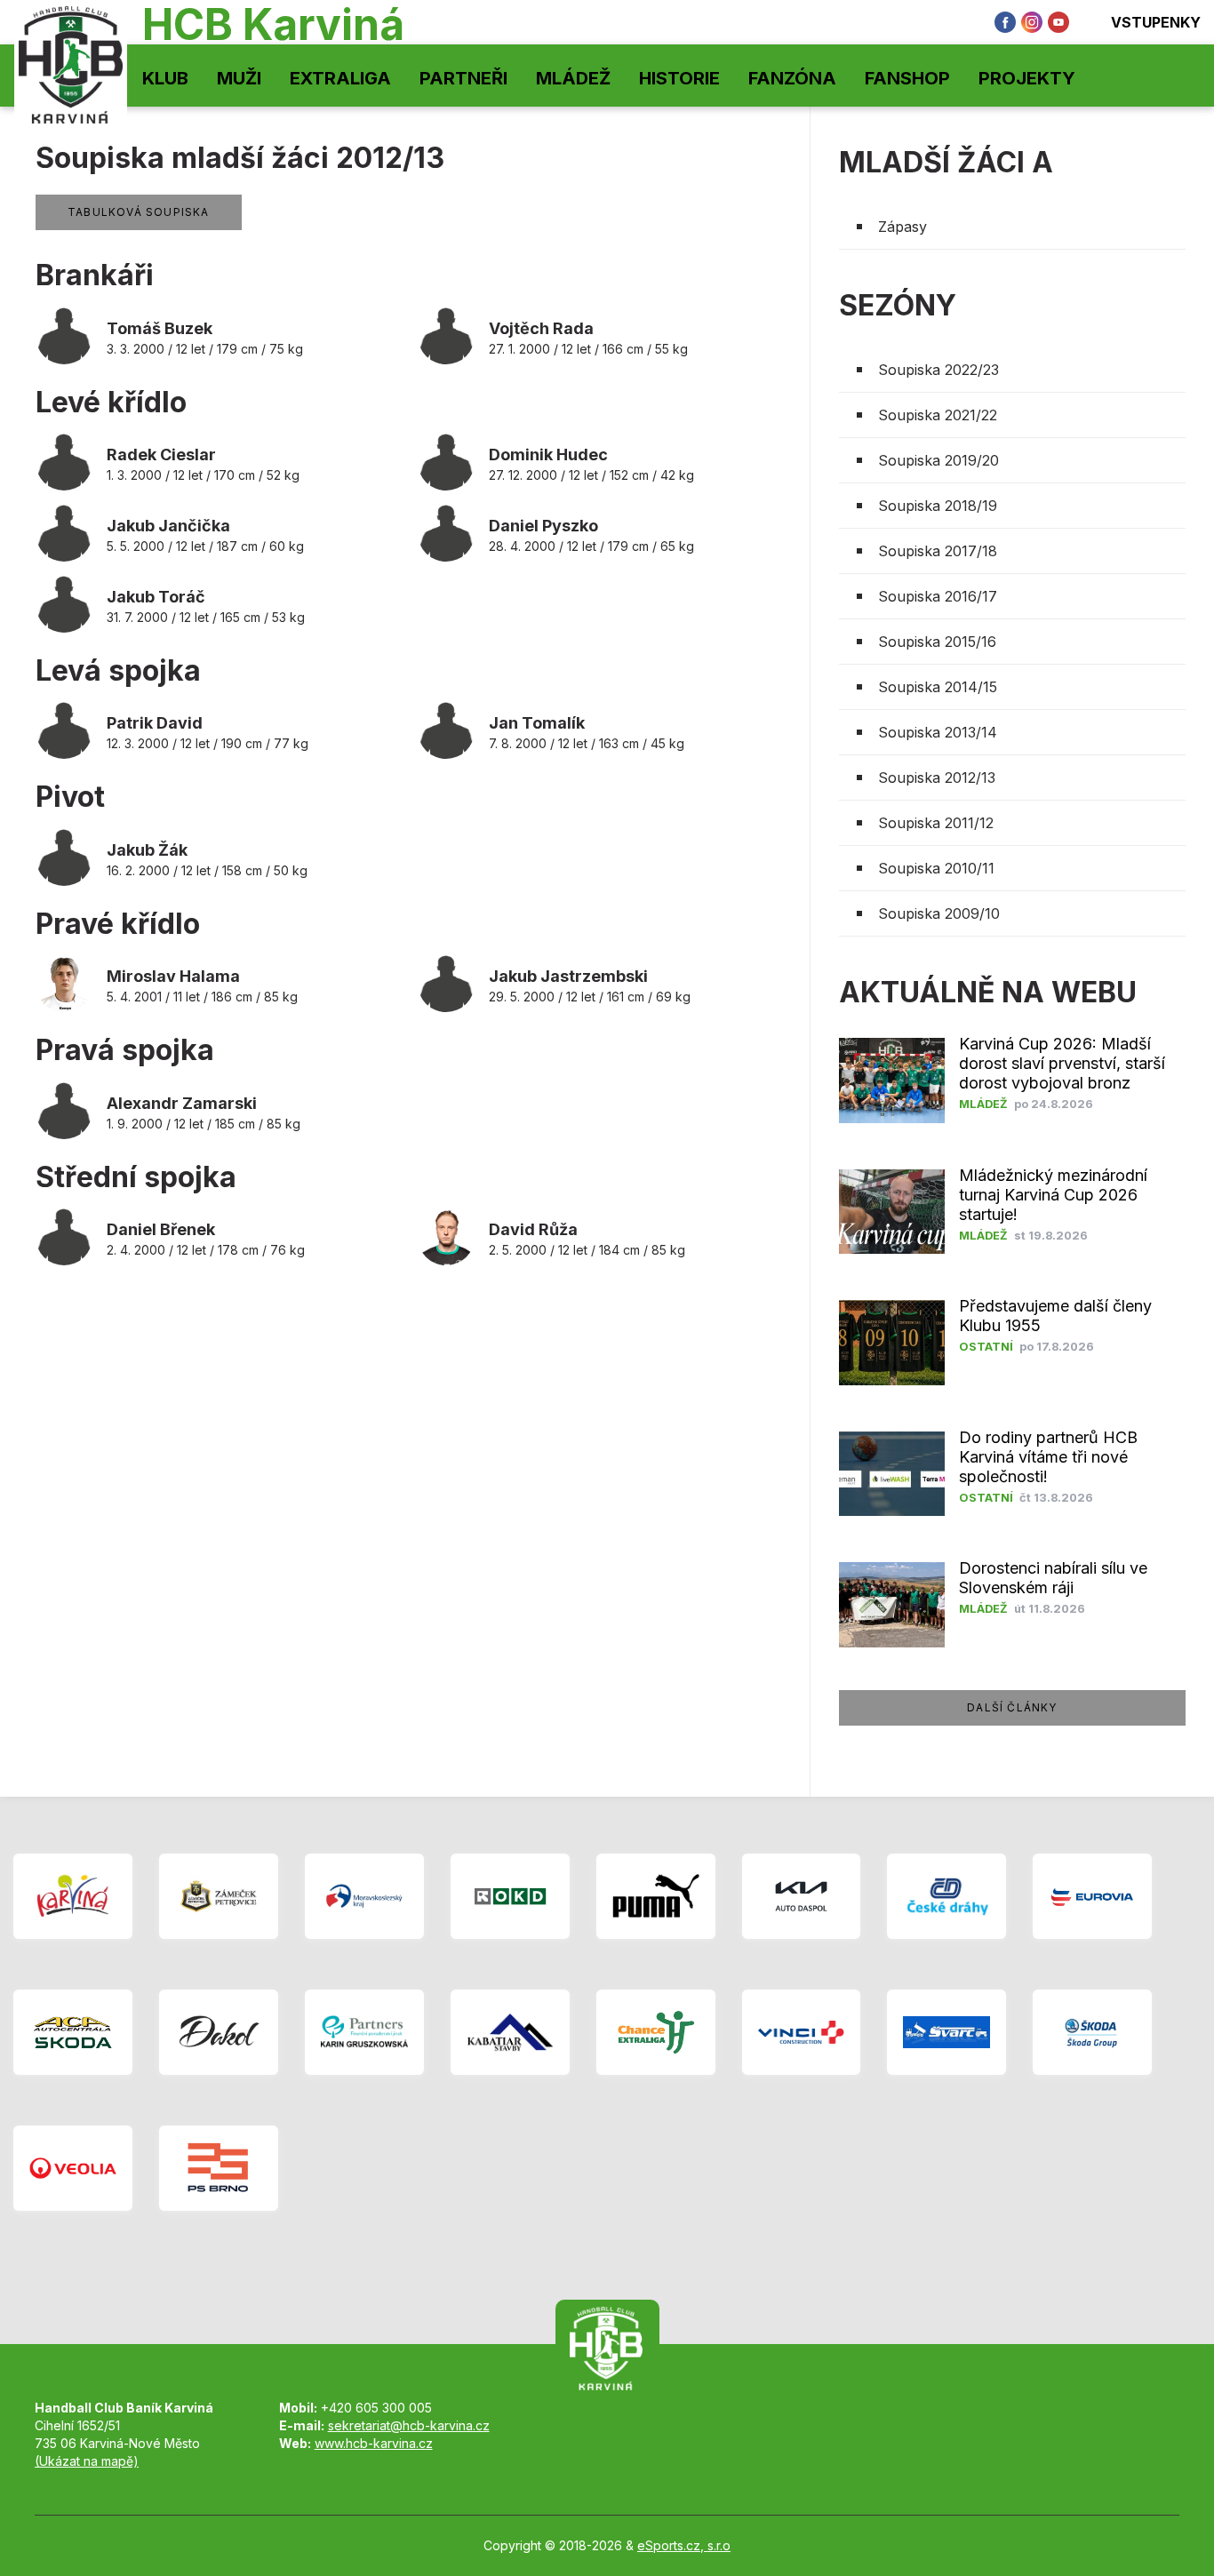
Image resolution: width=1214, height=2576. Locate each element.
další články (1012, 1707)
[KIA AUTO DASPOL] (802, 1896)
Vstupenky (1156, 22)
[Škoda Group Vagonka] (1092, 2032)
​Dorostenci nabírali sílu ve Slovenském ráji (1053, 1578)
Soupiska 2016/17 (938, 596)
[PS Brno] (219, 2168)
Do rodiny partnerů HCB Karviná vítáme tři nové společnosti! (1048, 1457)
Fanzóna (792, 78)
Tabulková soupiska (139, 212)
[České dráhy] (946, 1896)
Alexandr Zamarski (182, 1103)
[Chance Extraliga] (656, 2032)
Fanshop (907, 78)
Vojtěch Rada (541, 328)
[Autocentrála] (73, 2032)
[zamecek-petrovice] (219, 1896)
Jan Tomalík (537, 723)
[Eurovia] (1092, 1896)
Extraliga (340, 78)
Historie (679, 78)
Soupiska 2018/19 (938, 506)
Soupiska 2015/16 (937, 642)
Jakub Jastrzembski (568, 976)
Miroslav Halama (173, 976)
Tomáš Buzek (160, 328)
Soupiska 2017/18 (938, 551)
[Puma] (656, 1896)
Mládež (573, 78)
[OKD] (510, 1896)
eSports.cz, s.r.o (684, 2545)
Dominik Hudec (548, 455)
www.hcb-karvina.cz (374, 2443)
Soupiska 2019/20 (938, 460)
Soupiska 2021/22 (938, 415)
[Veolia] (73, 2168)
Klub (165, 78)
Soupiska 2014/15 (938, 687)
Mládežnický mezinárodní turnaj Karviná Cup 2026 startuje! (1053, 1195)
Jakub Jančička (168, 526)
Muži (239, 78)
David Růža (533, 1229)
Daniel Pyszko (543, 526)
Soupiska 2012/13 (937, 778)
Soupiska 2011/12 (936, 823)
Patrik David (155, 723)
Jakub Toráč (156, 597)
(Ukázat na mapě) (87, 2461)
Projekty (1027, 78)
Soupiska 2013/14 (938, 732)
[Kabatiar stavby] (510, 2032)
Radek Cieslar (161, 455)
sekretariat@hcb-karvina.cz (409, 2425)
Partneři (463, 78)
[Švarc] (946, 2032)
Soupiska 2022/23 (938, 370)
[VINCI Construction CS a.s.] (802, 2032)
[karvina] (73, 1896)
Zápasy (903, 227)
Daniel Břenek (161, 1229)
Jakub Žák (147, 850)
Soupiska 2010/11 (936, 868)
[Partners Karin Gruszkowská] (364, 2032)
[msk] (364, 1896)
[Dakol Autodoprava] (219, 2032)
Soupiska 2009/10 (939, 913)
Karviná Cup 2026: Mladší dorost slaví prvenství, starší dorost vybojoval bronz (1062, 1063)
